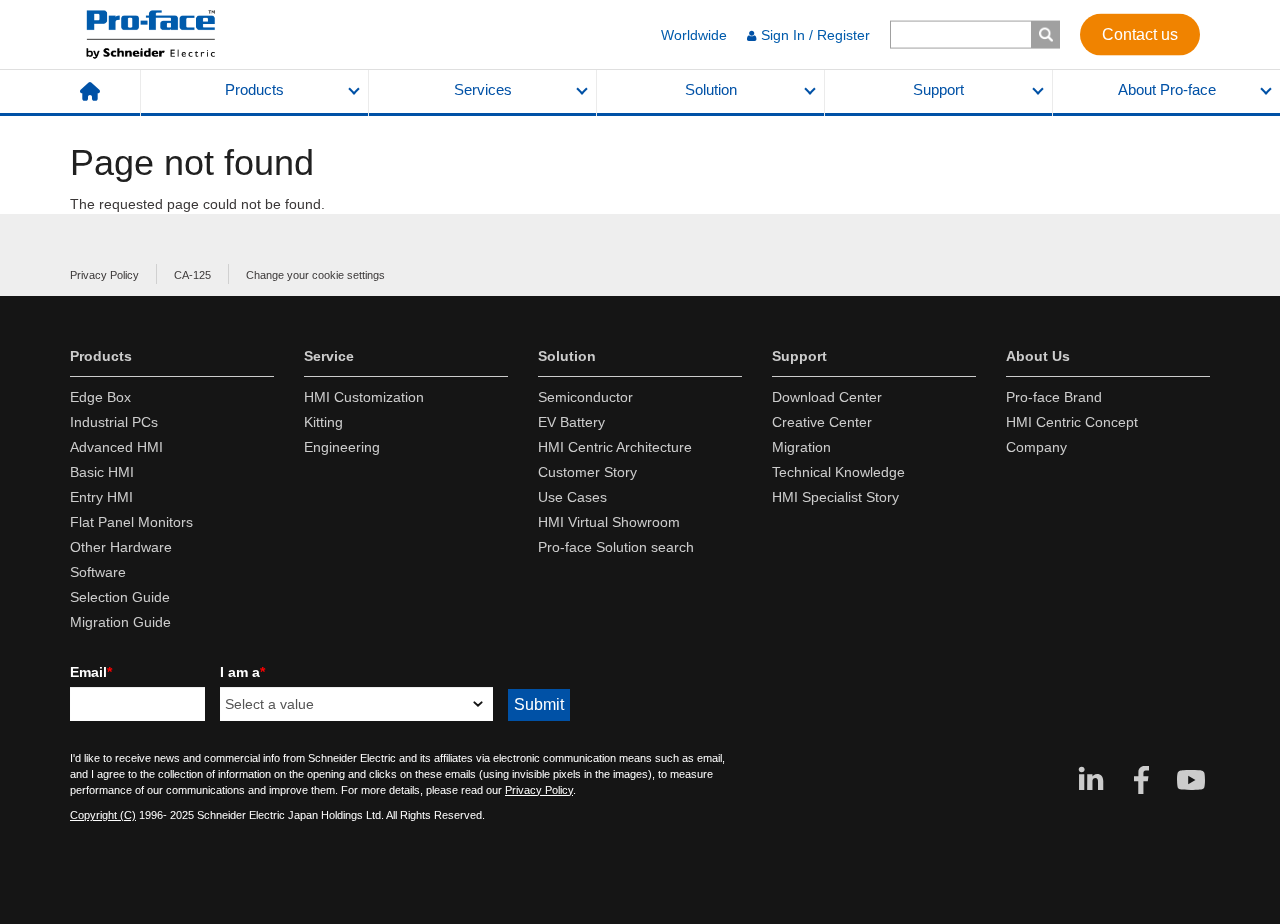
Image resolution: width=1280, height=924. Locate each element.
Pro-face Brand (1054, 397)
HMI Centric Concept (1072, 422)
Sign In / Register (815, 35)
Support (938, 90)
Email (91, 672)
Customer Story (587, 472)
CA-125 (192, 275)
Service (329, 356)
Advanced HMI (116, 447)
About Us (1038, 356)
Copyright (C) (103, 815)
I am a (242, 672)
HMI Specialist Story (835, 497)
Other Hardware (121, 547)
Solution (711, 90)
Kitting (323, 422)
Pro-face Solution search (616, 547)
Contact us (1140, 33)
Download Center (827, 397)
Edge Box (100, 397)
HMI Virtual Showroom (609, 522)
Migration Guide (120, 622)
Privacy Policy (104, 275)
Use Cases (572, 497)
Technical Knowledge (838, 472)
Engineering (342, 447)
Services (483, 90)
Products (254, 90)
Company (1036, 447)
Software (98, 572)
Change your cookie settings (315, 275)
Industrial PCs (114, 422)
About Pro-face (1167, 90)
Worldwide (694, 35)
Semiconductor (585, 397)
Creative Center (822, 422)
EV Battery (571, 422)
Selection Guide (120, 597)
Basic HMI (102, 472)
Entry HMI (101, 497)
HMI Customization (364, 397)
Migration (801, 447)
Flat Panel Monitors (131, 522)
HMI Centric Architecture (615, 447)
